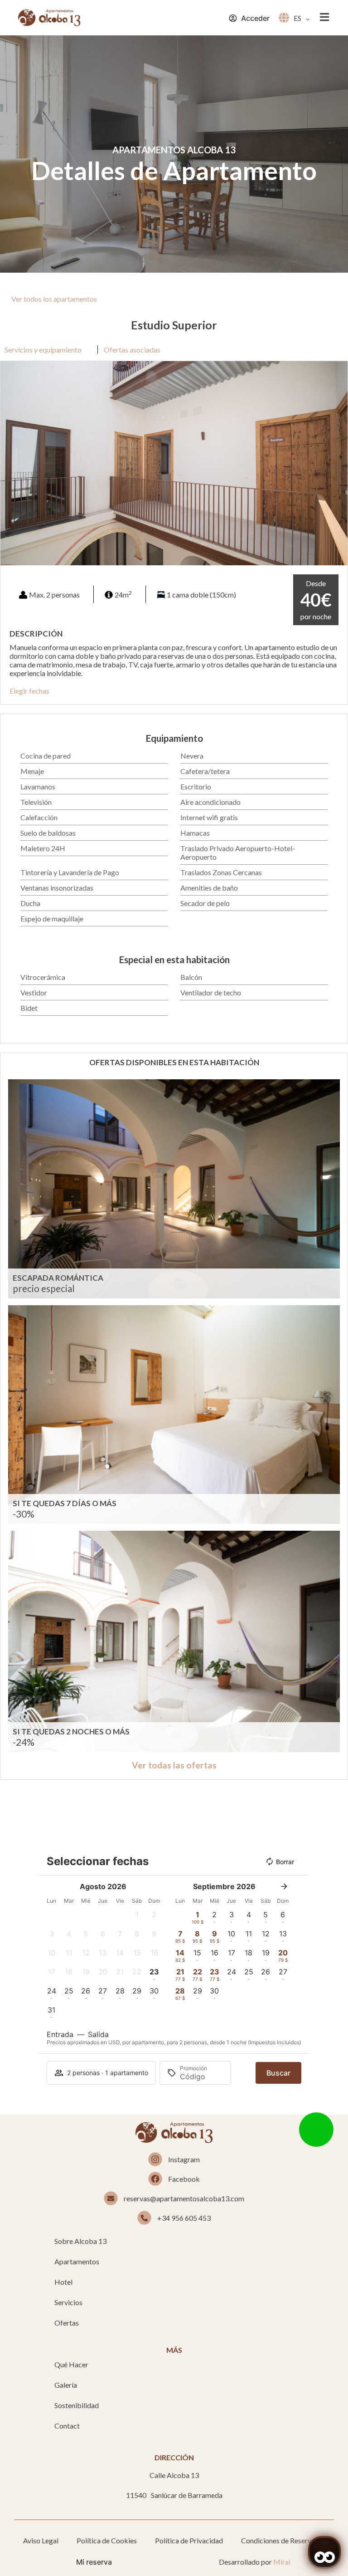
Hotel (63, 2282)
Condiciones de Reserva (278, 2540)
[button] (9, 463)
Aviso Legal (41, 2540)
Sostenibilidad (77, 2405)
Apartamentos (77, 2261)
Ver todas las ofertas (174, 1765)
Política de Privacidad (189, 2540)
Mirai (282, 2562)
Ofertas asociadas (132, 350)
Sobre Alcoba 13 (80, 2241)
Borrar (285, 1862)
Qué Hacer (71, 2364)
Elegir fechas (29, 691)
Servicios (68, 2302)
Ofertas (67, 2323)
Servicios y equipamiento (43, 350)
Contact (67, 2426)
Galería (66, 2385)
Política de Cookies (107, 2540)
